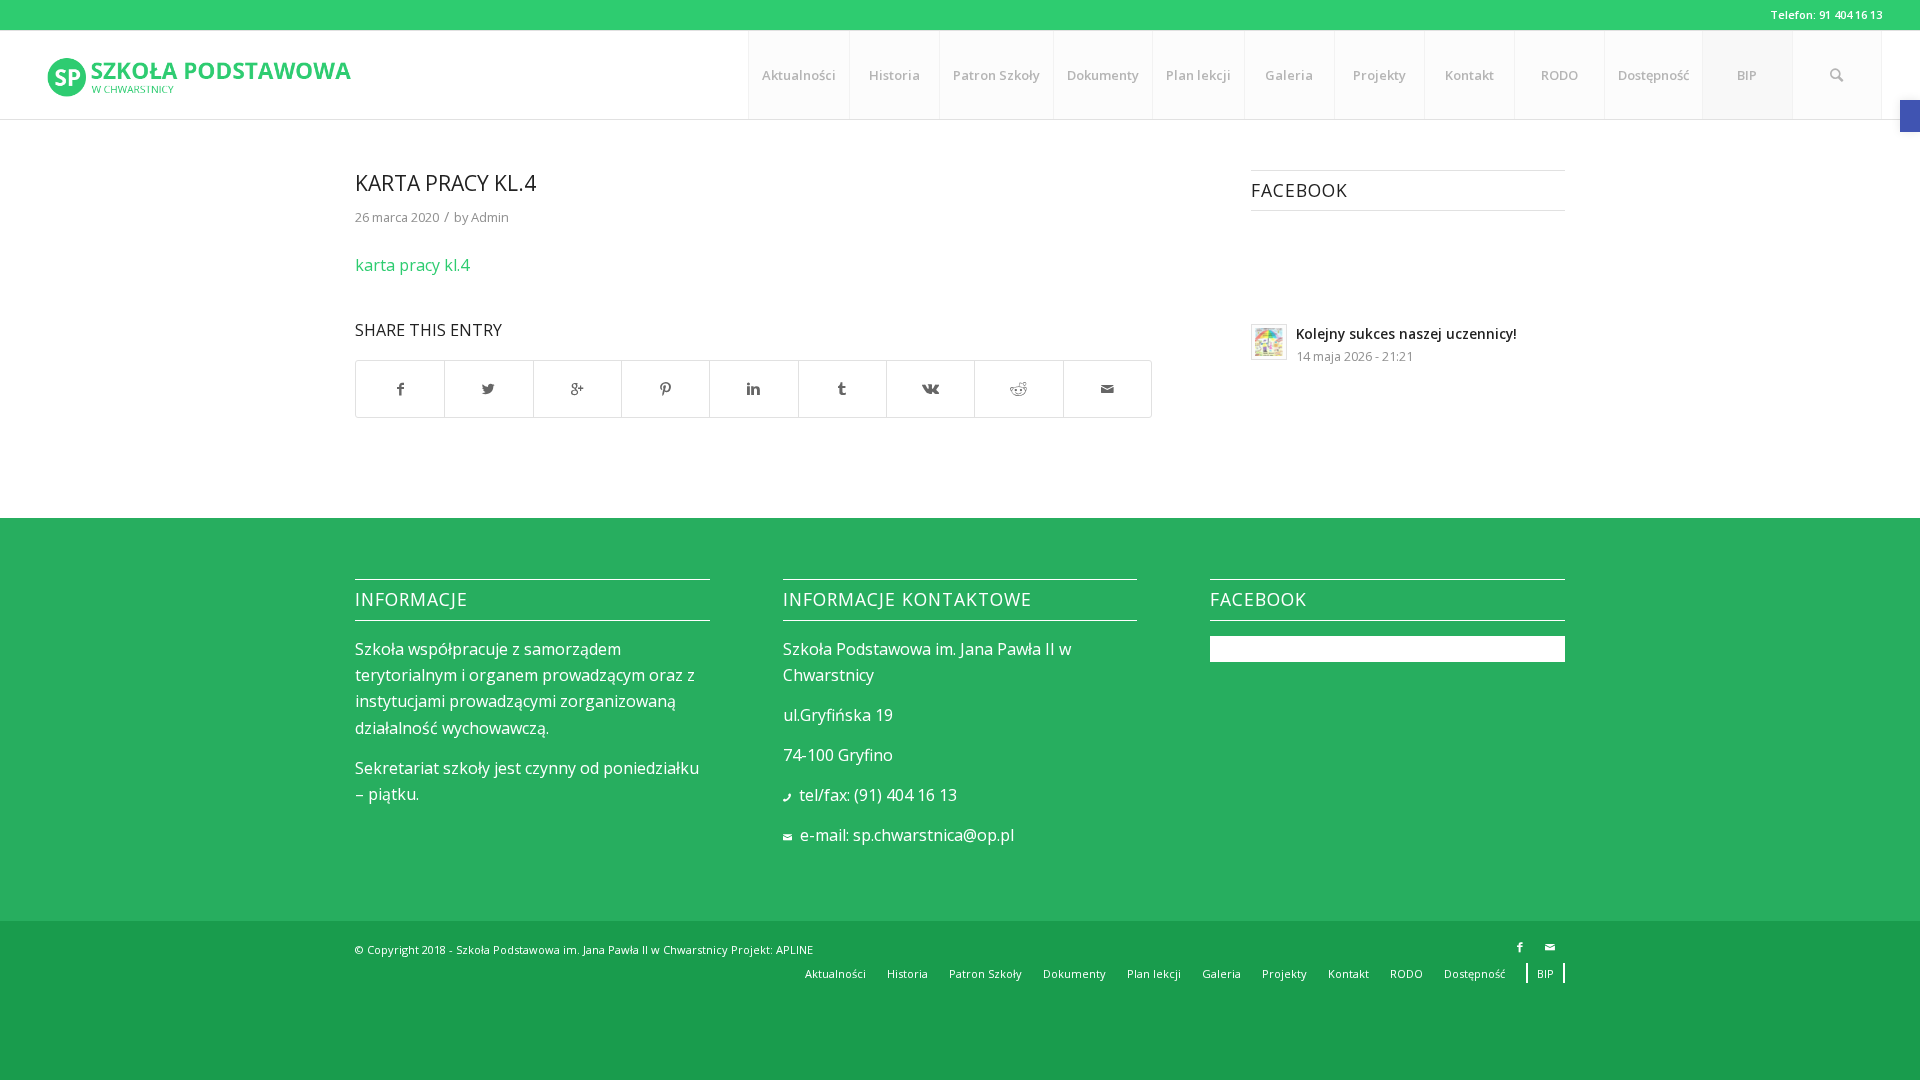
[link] (1910, 116)
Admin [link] (490, 217)
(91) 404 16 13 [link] (905, 795)
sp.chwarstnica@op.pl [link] (933, 835)
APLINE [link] (794, 949)
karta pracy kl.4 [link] (445, 183)
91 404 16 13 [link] (1850, 14)
